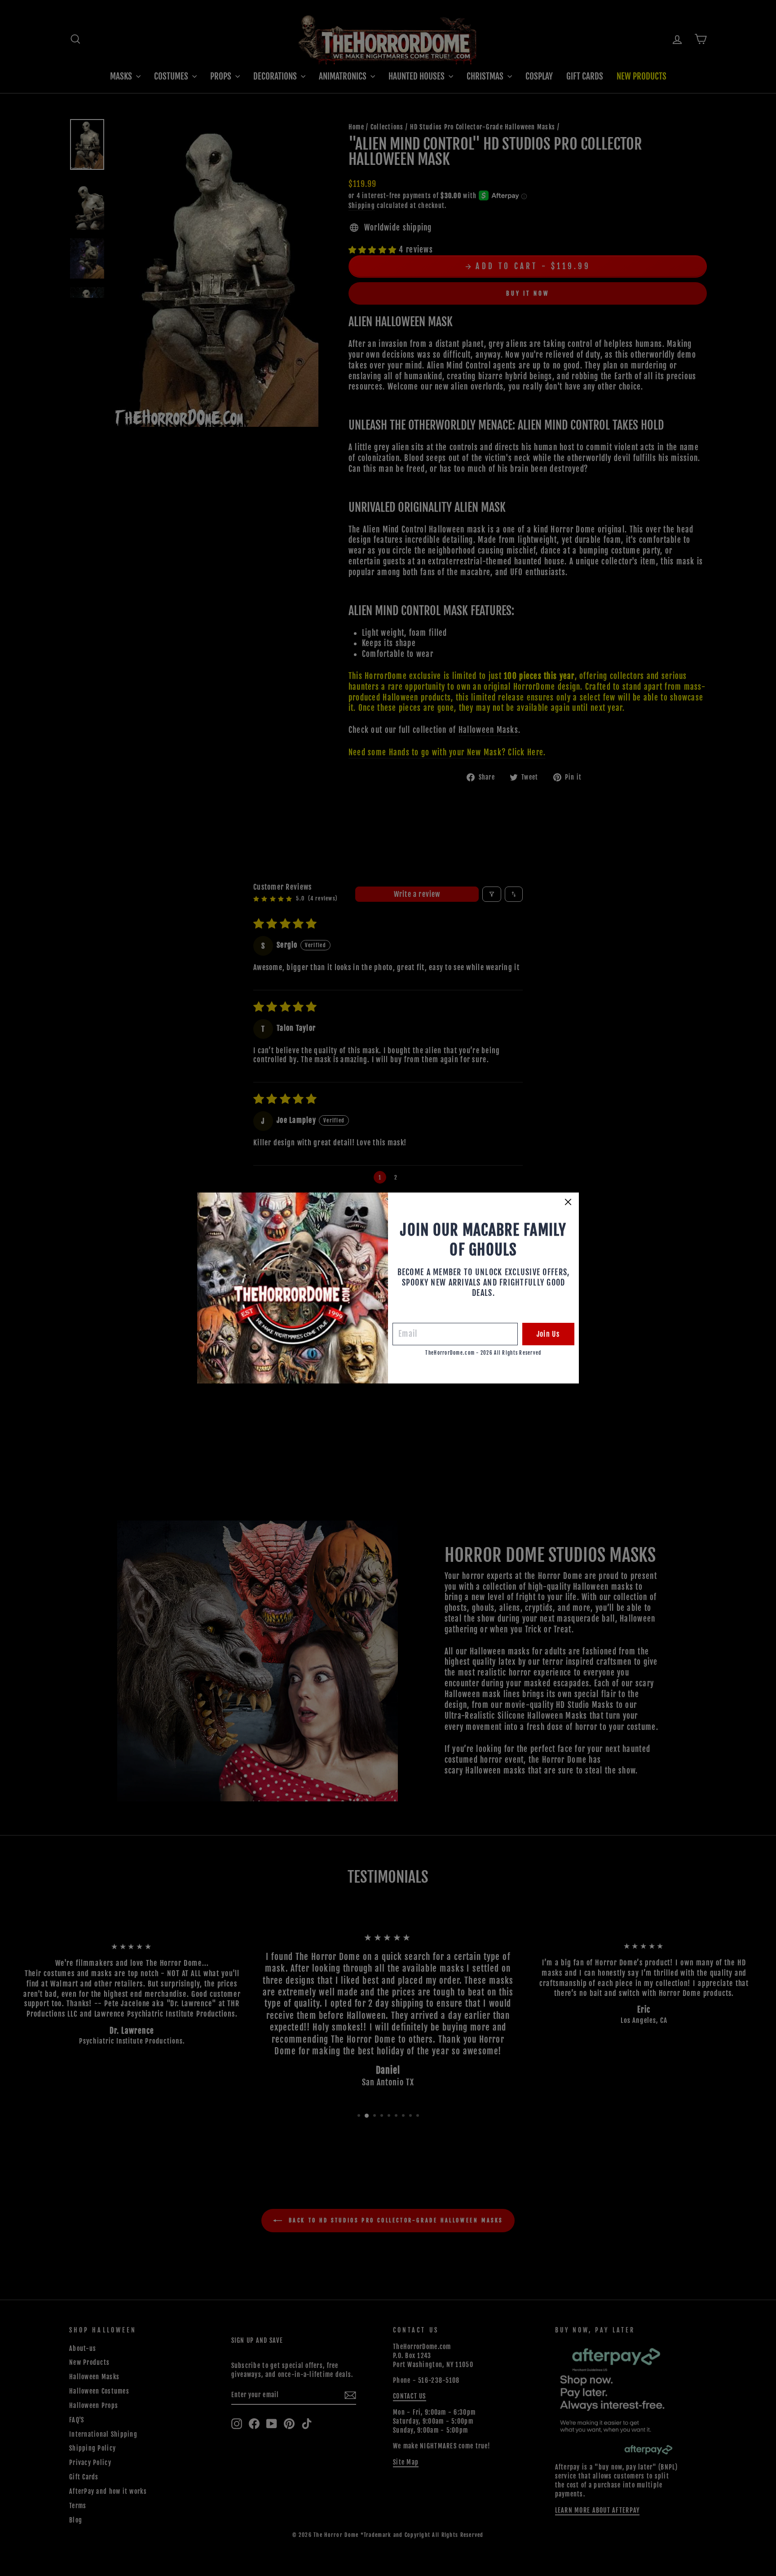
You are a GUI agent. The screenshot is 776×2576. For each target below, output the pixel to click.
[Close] (568, 1202)
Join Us (548, 1334)
